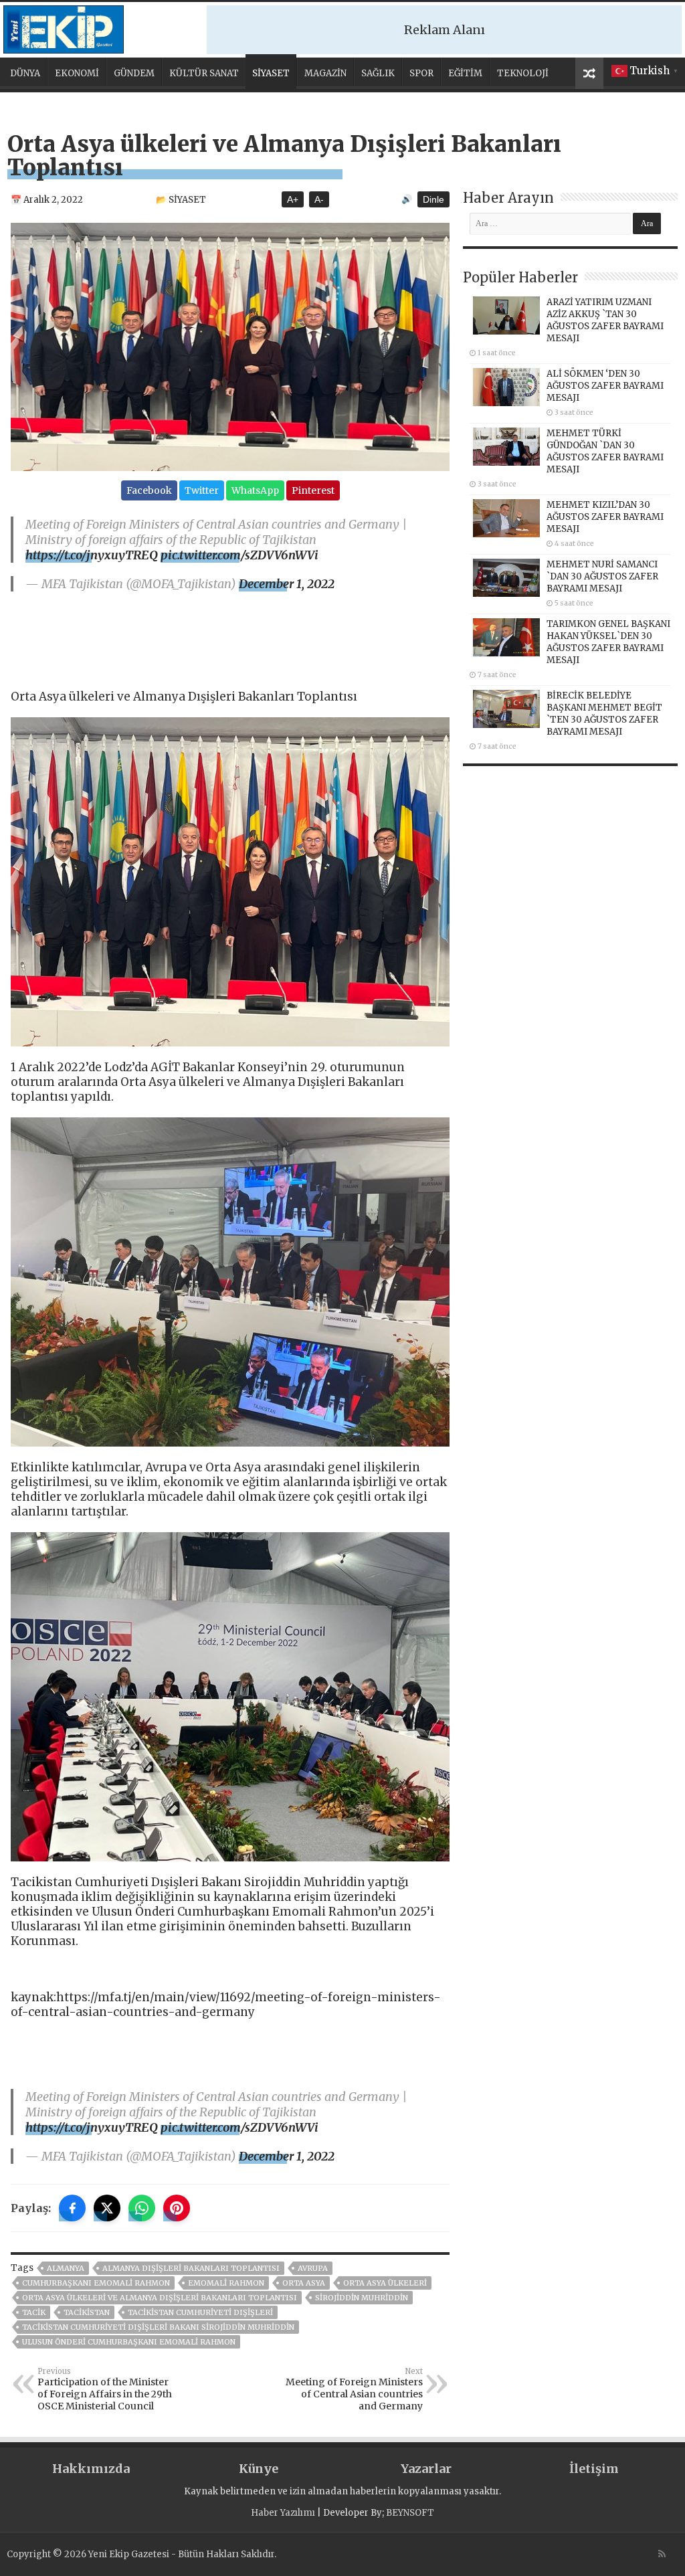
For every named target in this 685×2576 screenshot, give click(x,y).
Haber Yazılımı (283, 2513)
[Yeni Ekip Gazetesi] (64, 27)
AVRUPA (313, 2268)
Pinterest (313, 490)
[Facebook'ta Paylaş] (72, 2208)
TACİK (34, 2312)
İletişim (594, 2469)
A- (319, 199)
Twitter (202, 490)
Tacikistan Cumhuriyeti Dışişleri (200, 2312)
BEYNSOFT (410, 2513)
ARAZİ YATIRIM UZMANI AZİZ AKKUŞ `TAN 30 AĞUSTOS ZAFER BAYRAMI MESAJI (605, 320)
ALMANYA (66, 2268)
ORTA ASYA (304, 2283)
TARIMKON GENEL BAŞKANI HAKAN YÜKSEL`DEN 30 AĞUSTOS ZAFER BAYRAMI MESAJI (608, 642)
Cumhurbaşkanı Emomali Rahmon (96, 2283)
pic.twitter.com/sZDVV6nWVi (239, 555)
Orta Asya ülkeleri (385, 2283)
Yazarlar (426, 2469)
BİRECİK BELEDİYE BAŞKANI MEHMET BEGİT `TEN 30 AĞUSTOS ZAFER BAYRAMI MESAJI (604, 714)
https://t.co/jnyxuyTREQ (92, 555)
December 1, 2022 (287, 584)
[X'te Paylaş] (107, 2208)
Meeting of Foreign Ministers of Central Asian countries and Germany (354, 2389)
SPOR (421, 73)
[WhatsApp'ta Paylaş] (142, 2208)
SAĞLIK (378, 73)
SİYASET (271, 73)
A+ (293, 199)
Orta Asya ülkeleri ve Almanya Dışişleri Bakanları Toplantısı (160, 2298)
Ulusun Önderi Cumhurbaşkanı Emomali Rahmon (129, 2342)
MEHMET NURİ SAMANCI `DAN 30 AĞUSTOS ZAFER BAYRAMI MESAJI (602, 576)
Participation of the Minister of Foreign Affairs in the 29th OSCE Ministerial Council (105, 2389)
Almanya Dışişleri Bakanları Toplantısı (191, 2268)
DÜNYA (25, 73)
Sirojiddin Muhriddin (362, 2298)
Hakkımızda (91, 2469)
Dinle (433, 199)
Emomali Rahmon (226, 2283)
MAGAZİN (325, 73)
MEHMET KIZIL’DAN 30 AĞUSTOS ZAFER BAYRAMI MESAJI (605, 517)
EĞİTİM (465, 73)
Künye (259, 2469)
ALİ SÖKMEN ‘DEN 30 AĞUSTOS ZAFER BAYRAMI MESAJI (605, 386)
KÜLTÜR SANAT (204, 73)
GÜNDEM (134, 73)
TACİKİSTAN (87, 2312)
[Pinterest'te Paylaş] (177, 2208)
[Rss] (662, 2554)
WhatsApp (255, 490)
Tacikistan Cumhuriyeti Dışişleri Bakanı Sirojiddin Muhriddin (158, 2327)
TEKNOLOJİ (523, 73)
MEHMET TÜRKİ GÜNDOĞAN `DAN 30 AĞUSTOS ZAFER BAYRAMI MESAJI (605, 451)
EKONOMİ (77, 73)
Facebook (149, 490)
